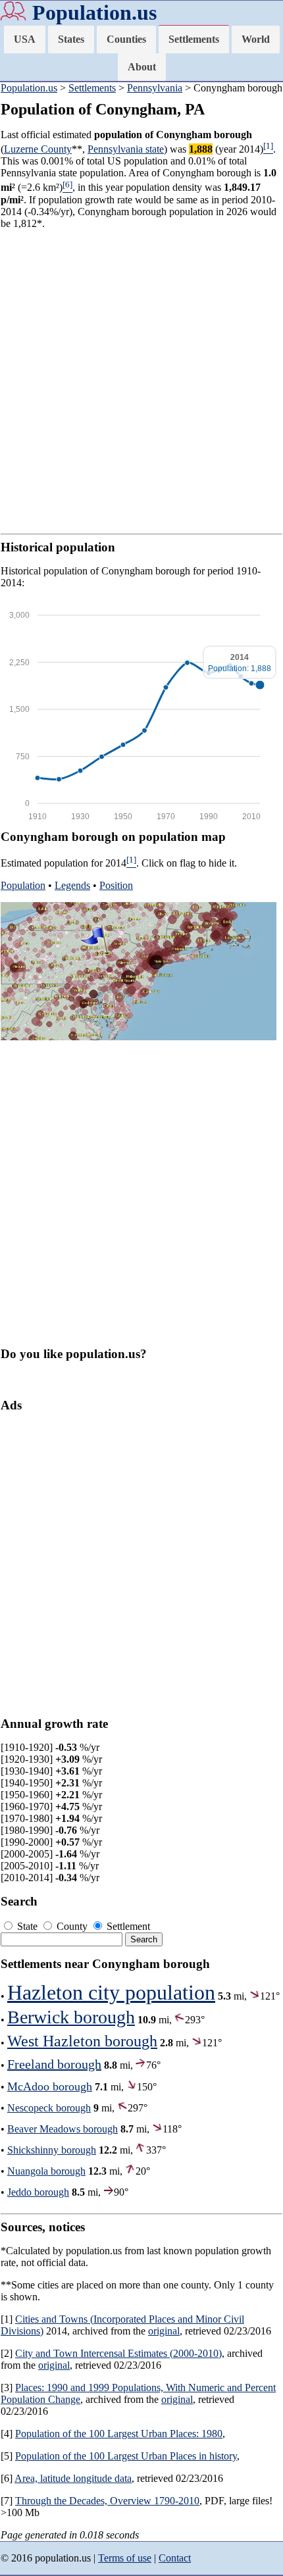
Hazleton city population (111, 1992)
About (142, 67)
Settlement (127, 1926)
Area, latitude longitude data (73, 2478)
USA (25, 39)
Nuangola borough (46, 2171)
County (72, 1926)
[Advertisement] (141, 382)
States (71, 39)
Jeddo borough (38, 2192)
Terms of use (125, 2558)
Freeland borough (54, 2064)
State (27, 1926)
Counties (126, 39)
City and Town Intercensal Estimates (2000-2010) (118, 2353)
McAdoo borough (50, 2086)
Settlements (194, 39)
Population (23, 885)
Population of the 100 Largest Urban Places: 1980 (119, 2434)
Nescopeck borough (49, 2108)
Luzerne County (38, 149)
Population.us (94, 13)
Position (116, 885)
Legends (72, 885)
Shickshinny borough (52, 2150)
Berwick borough (71, 2017)
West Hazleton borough (82, 2041)
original (164, 2331)
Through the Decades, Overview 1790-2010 (107, 2501)
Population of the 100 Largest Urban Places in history (126, 2456)
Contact (175, 2558)
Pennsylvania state (126, 149)
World (256, 39)
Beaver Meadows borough (63, 2129)
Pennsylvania (155, 88)
